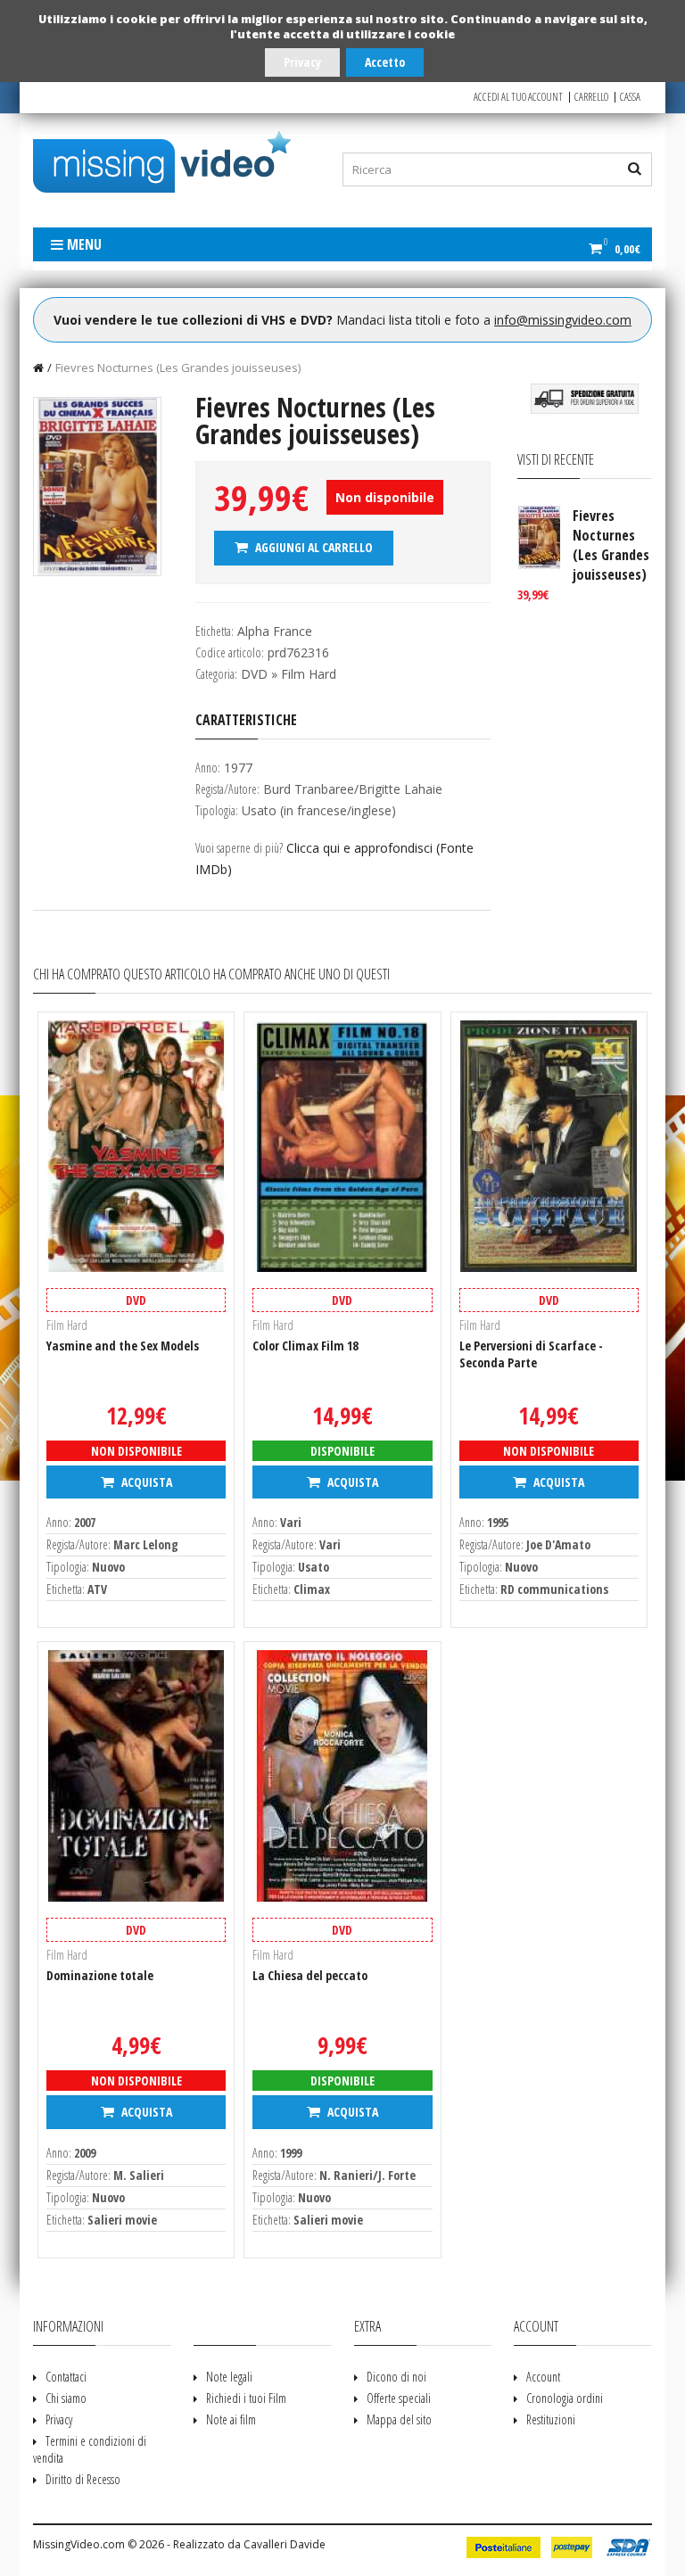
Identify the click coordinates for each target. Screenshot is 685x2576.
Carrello (591, 97)
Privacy (302, 62)
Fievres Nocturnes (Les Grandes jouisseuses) (178, 367)
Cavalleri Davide (285, 2544)
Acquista (145, 1482)
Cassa (630, 97)
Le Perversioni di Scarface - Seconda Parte (531, 1354)
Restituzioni (551, 2419)
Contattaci (66, 2377)
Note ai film (231, 2419)
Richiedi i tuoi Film (246, 2398)
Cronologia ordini (565, 2398)
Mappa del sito (399, 2419)
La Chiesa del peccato (310, 1975)
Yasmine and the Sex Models (123, 1346)
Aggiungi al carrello (313, 547)
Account (543, 2377)
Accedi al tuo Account (518, 97)
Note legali (229, 2377)
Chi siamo (66, 2398)
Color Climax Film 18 (305, 1346)
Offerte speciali (399, 2398)
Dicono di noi (396, 2377)
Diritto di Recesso (83, 2479)
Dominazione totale (100, 1975)
